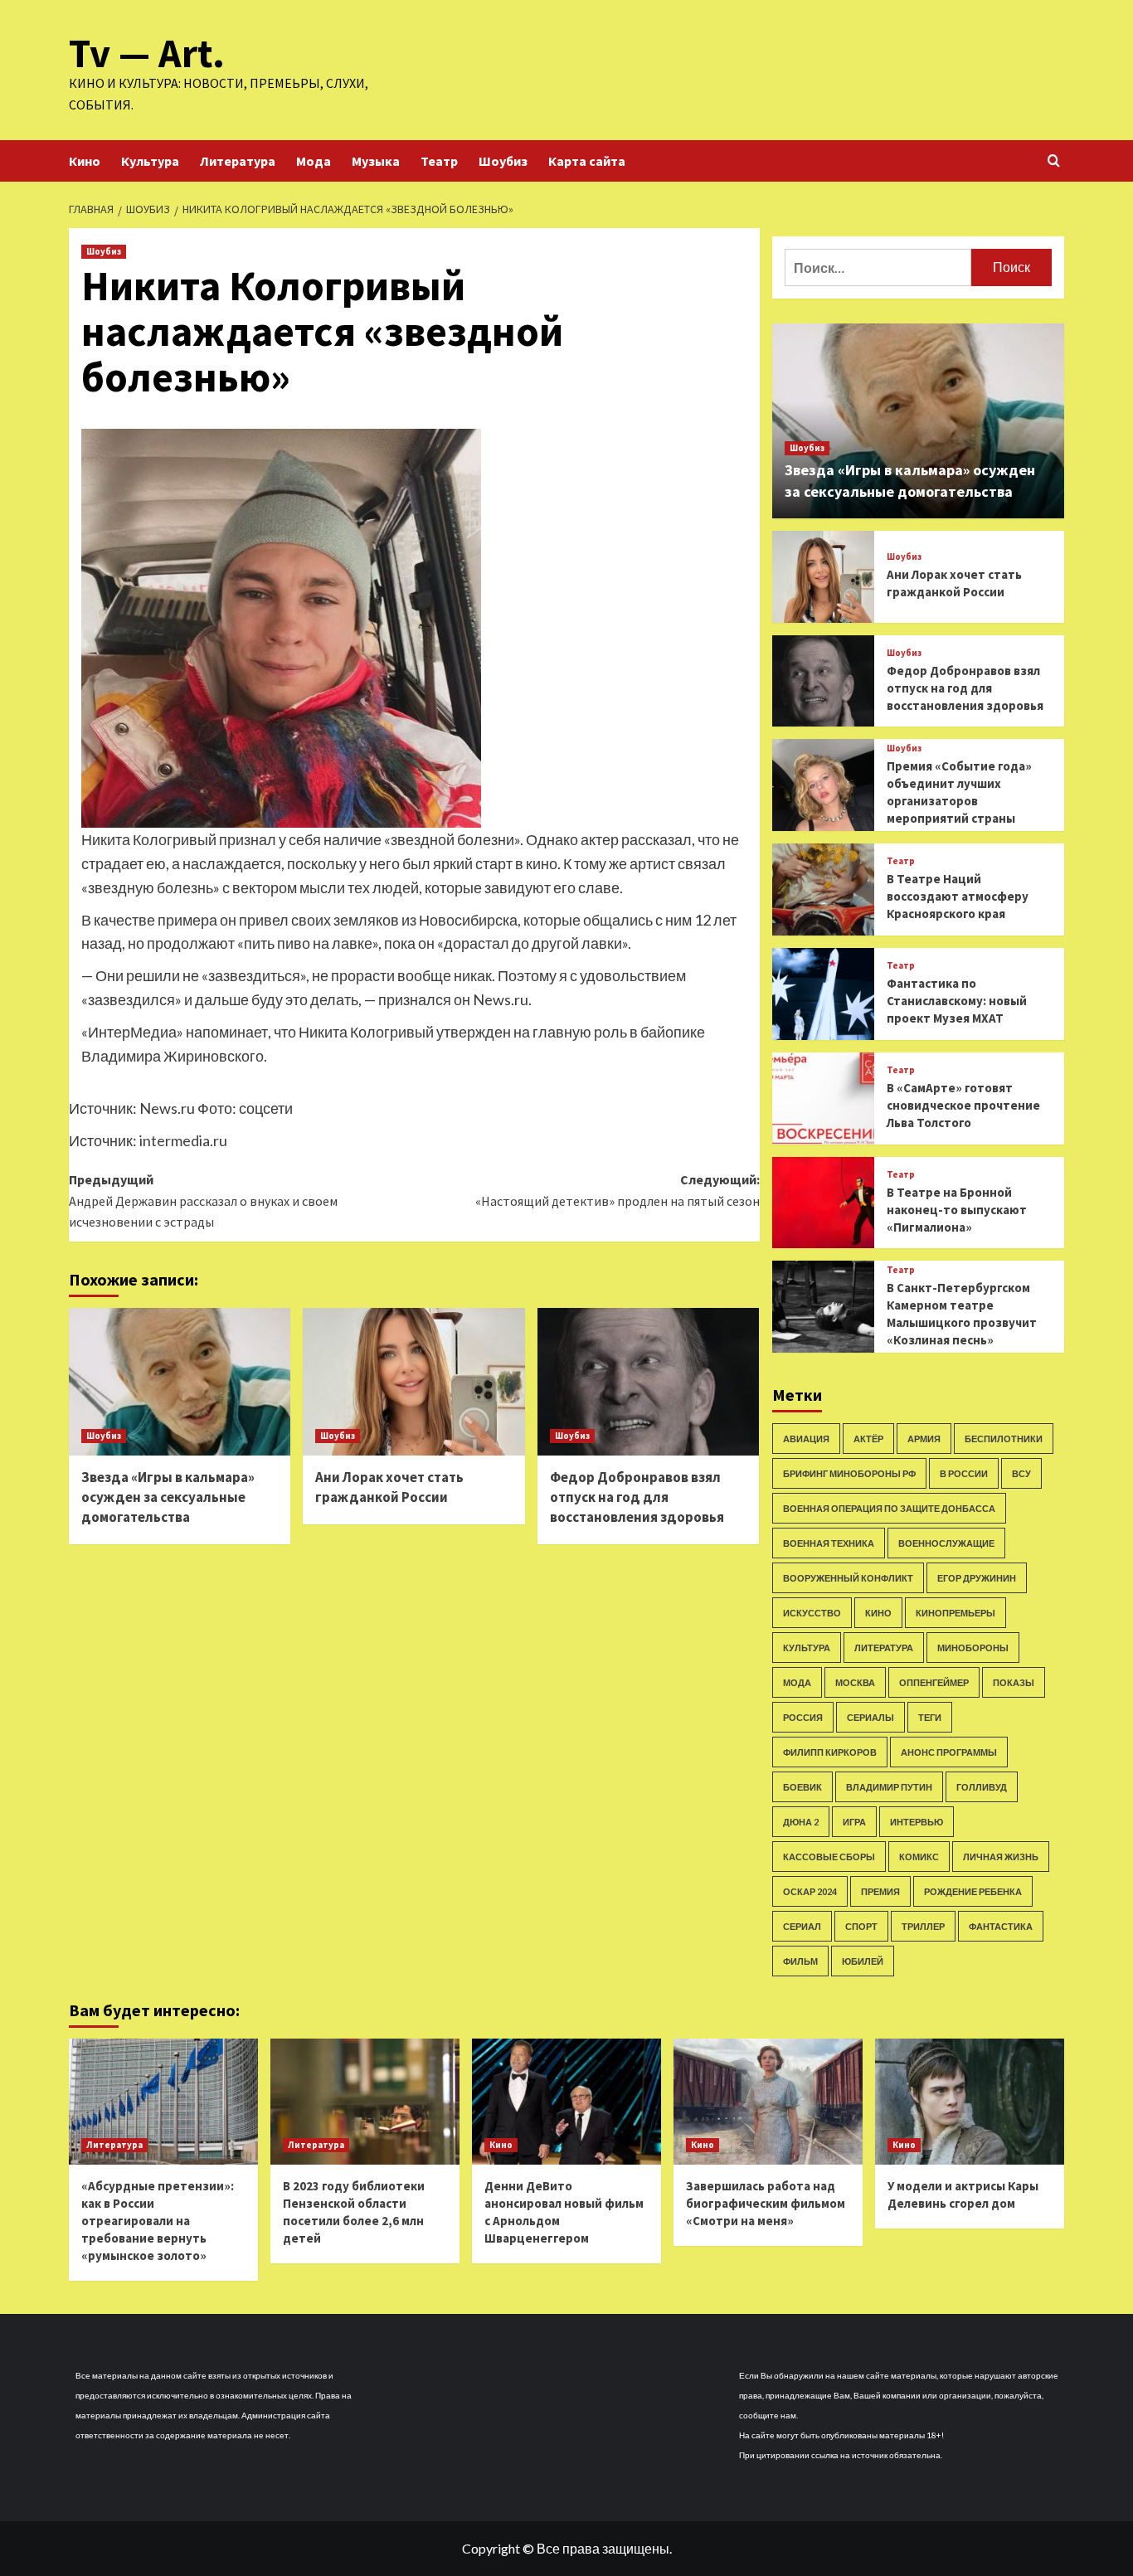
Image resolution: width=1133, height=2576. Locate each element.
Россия (803, 1717)
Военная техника (829, 1543)
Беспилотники (1004, 1439)
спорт (861, 1926)
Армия (924, 1439)
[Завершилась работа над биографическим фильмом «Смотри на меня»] (768, 2102)
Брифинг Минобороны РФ (849, 1473)
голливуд (982, 1787)
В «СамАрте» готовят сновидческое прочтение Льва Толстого (963, 1105)
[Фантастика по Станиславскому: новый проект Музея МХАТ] (823, 994)
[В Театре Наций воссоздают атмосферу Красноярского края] (823, 889)
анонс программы (949, 1752)
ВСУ (1021, 1473)
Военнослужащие (946, 1543)
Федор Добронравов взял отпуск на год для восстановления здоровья (637, 1497)
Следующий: (617, 1190)
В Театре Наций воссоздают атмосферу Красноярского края (958, 896)
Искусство (812, 1613)
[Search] (1054, 161)
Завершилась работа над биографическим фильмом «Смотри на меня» (766, 2203)
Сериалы (870, 1717)
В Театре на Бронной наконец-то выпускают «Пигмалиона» (957, 1210)
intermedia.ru (183, 1140)
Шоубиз (503, 161)
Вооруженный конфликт (848, 1578)
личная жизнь (1001, 1857)
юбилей (863, 1961)
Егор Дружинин (977, 1578)
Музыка (376, 161)
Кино (85, 161)
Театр (439, 161)
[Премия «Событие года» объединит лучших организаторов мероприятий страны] (823, 785)
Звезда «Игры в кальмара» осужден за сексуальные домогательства (168, 1497)
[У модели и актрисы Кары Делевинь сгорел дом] (970, 2102)
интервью (917, 1822)
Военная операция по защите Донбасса (889, 1508)
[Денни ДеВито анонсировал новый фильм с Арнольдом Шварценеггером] (566, 2102)
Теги (930, 1717)
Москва (855, 1682)
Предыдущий (203, 1201)
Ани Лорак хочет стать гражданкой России (389, 1487)
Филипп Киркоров (830, 1752)
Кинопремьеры (956, 1613)
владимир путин (889, 1787)
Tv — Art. (147, 53)
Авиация (806, 1439)
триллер (923, 1926)
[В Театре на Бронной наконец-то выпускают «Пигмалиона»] (823, 1203)
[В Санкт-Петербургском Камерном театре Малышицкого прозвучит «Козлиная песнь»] (823, 1307)
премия (880, 1891)
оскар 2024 (810, 1891)
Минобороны (973, 1648)
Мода (314, 161)
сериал (802, 1926)
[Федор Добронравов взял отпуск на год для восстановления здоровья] (648, 1382)
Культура (150, 161)
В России (964, 1473)
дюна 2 (801, 1822)
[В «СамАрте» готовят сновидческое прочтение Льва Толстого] (823, 1098)
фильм (800, 1961)
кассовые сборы (829, 1857)
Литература (238, 161)
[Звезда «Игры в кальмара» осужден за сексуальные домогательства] (180, 1382)
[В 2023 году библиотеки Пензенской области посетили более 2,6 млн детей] (365, 2102)
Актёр (868, 1439)
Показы (1014, 1682)
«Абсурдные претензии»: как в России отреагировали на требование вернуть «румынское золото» (158, 2221)
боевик (802, 1787)
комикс (919, 1857)
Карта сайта (587, 161)
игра (854, 1822)
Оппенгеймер (934, 1682)
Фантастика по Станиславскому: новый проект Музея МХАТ (957, 1001)
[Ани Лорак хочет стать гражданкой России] (413, 1382)
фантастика (1001, 1926)
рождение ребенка (973, 1891)
